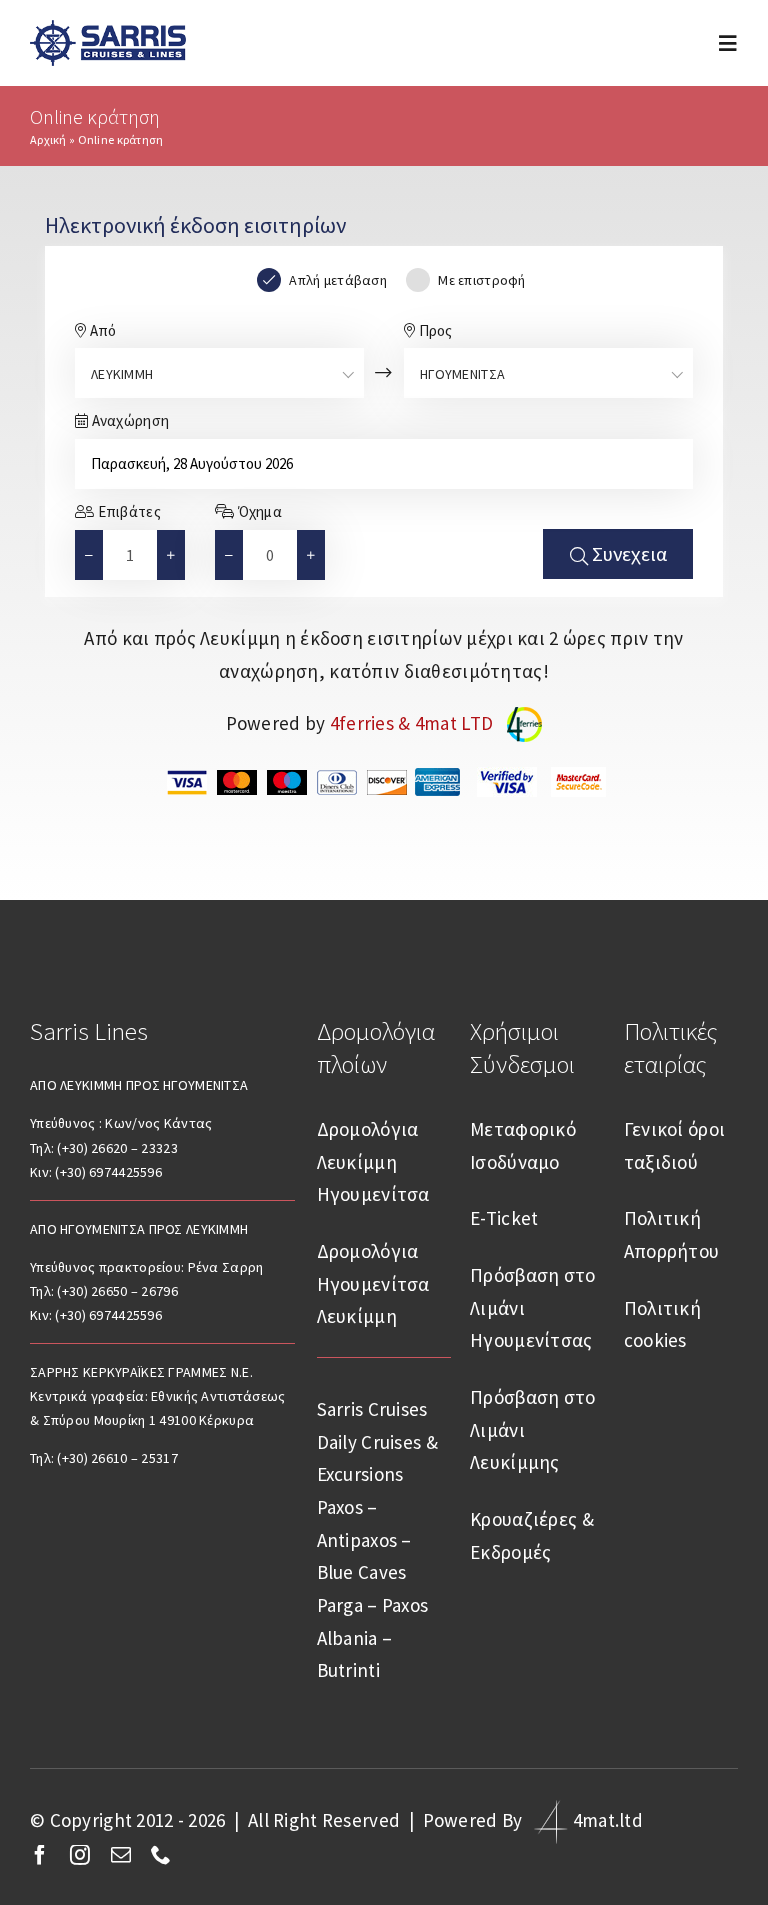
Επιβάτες (127, 511)
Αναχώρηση (128, 420)
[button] (171, 555)
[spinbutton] (130, 555)
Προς (433, 330)
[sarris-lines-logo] (108, 29)
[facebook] (40, 1855)
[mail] (121, 1855)
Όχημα (258, 511)
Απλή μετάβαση (338, 280)
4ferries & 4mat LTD (414, 723)
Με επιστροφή (481, 280)
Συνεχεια (627, 553)
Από (101, 330)
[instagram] (80, 1855)
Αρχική (48, 139)
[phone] (161, 1855)
